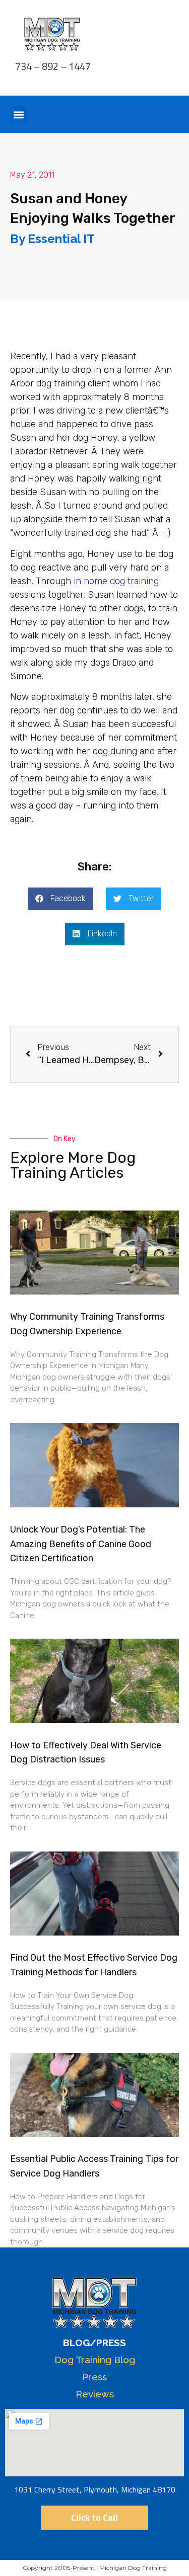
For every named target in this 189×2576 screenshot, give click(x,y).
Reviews (95, 2394)
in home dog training (116, 581)
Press (94, 2377)
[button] (18, 114)
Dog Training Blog (95, 2360)
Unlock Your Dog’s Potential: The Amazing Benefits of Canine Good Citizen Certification (81, 1544)
